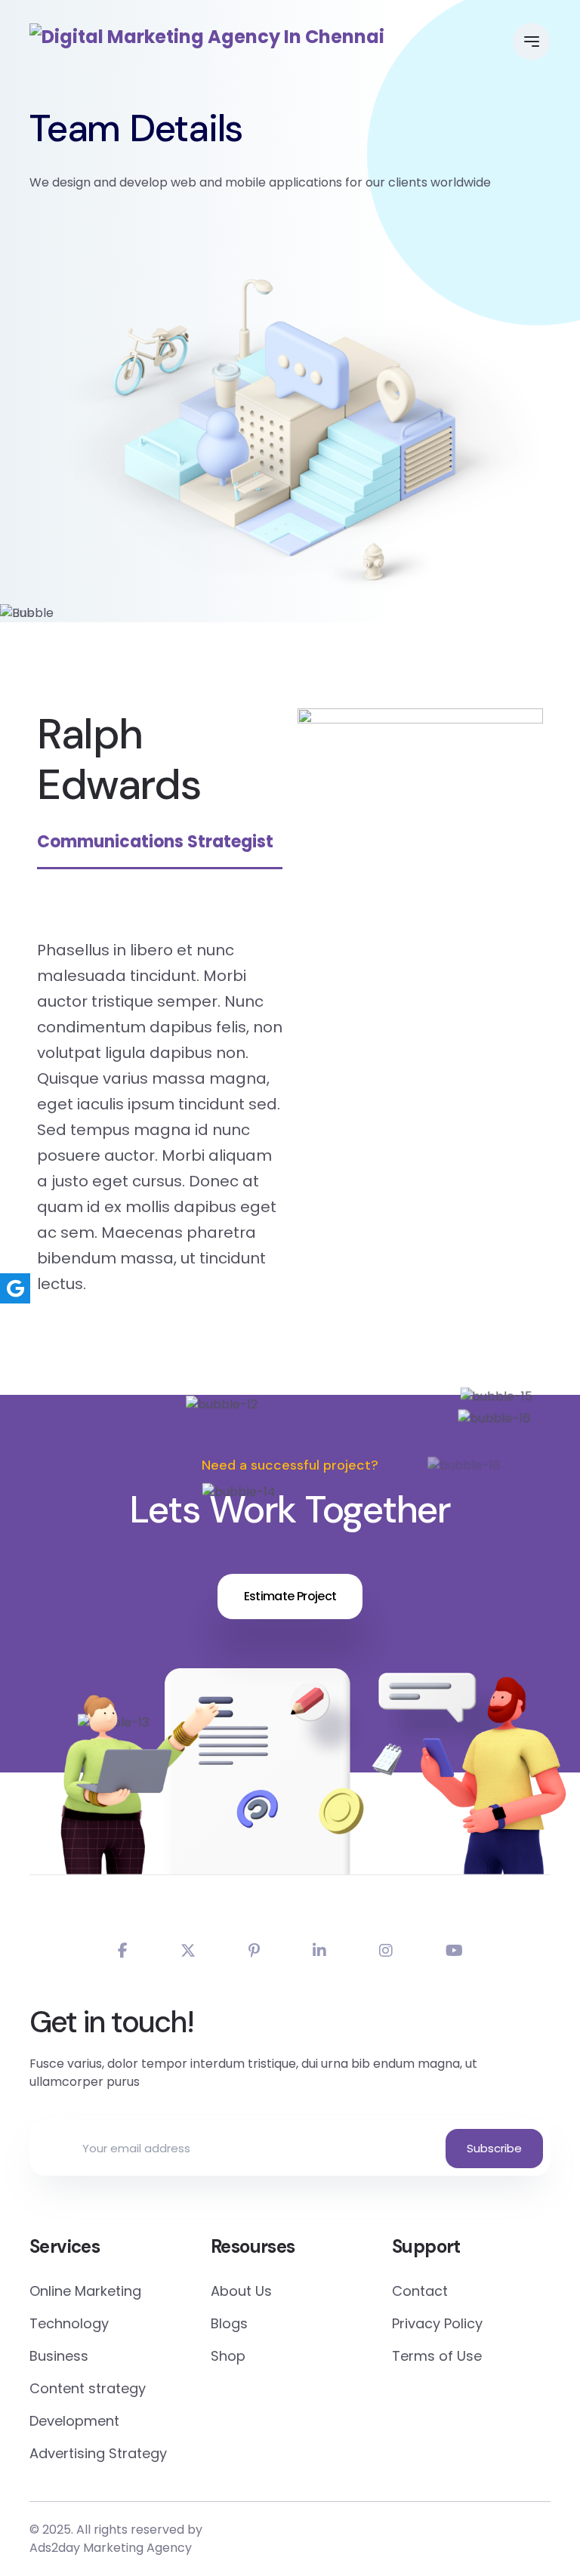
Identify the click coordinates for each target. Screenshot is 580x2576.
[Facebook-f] (123, 1951)
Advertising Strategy (98, 2453)
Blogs (229, 2323)
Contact (420, 2291)
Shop (228, 2356)
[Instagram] (386, 1951)
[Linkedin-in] (319, 1951)
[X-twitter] (188, 1951)
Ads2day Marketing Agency (111, 2548)
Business (59, 2356)
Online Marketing (85, 2291)
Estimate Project (290, 1596)
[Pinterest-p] (254, 1951)
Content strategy (88, 2388)
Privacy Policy (437, 2323)
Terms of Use (437, 2356)
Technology (69, 2323)
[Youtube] (454, 1951)
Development (74, 2421)
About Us (241, 2291)
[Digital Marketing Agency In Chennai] (207, 37)
